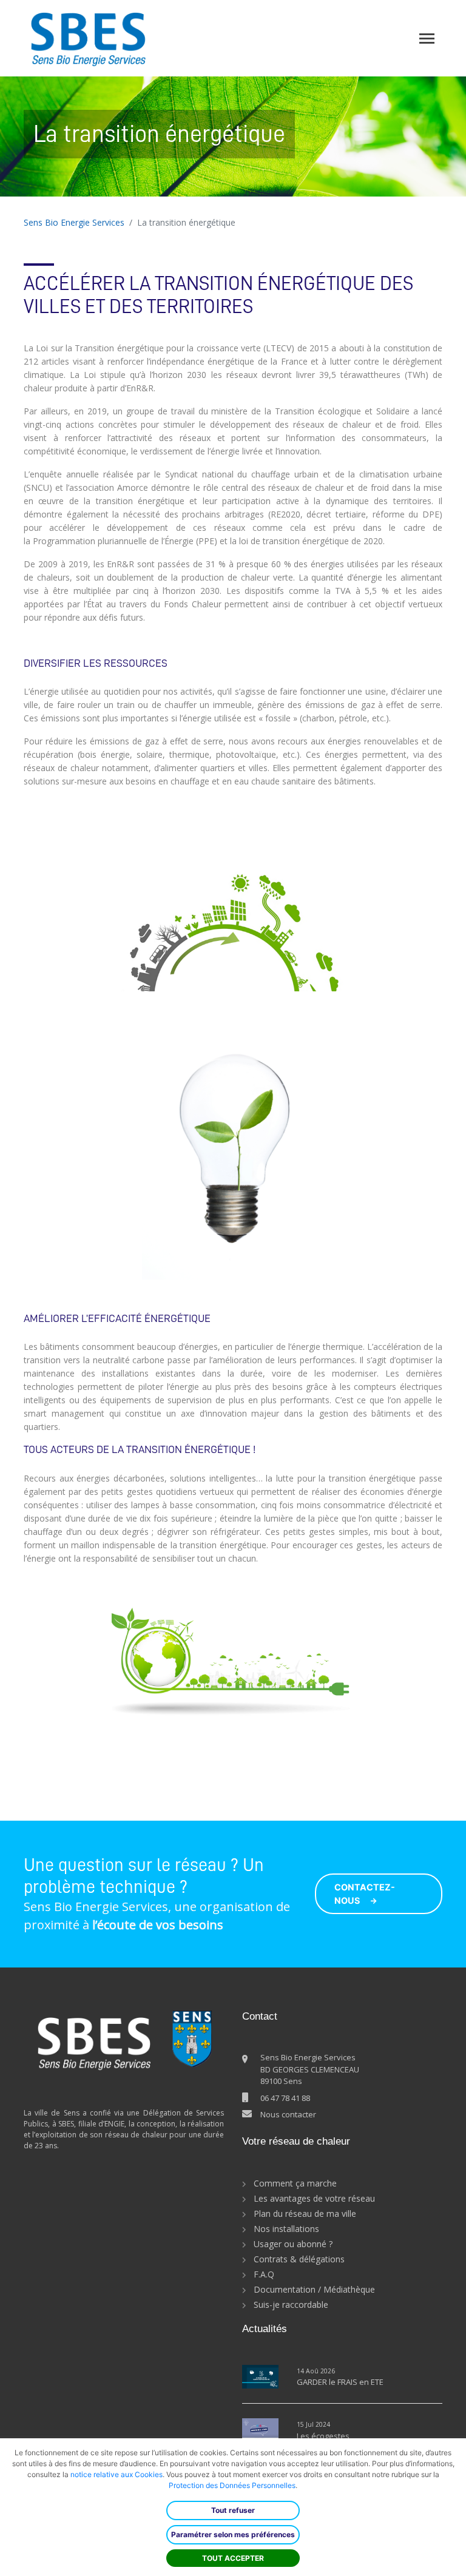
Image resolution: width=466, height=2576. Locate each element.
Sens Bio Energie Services (74, 222)
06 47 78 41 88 (285, 2098)
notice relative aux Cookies (116, 2474)
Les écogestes (323, 2436)
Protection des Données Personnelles (232, 2485)
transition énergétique (265, 283)
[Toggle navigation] (427, 39)
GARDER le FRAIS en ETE (340, 2382)
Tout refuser (233, 2510)
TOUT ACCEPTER (233, 2558)
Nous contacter (288, 2114)
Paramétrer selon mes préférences (233, 2534)
